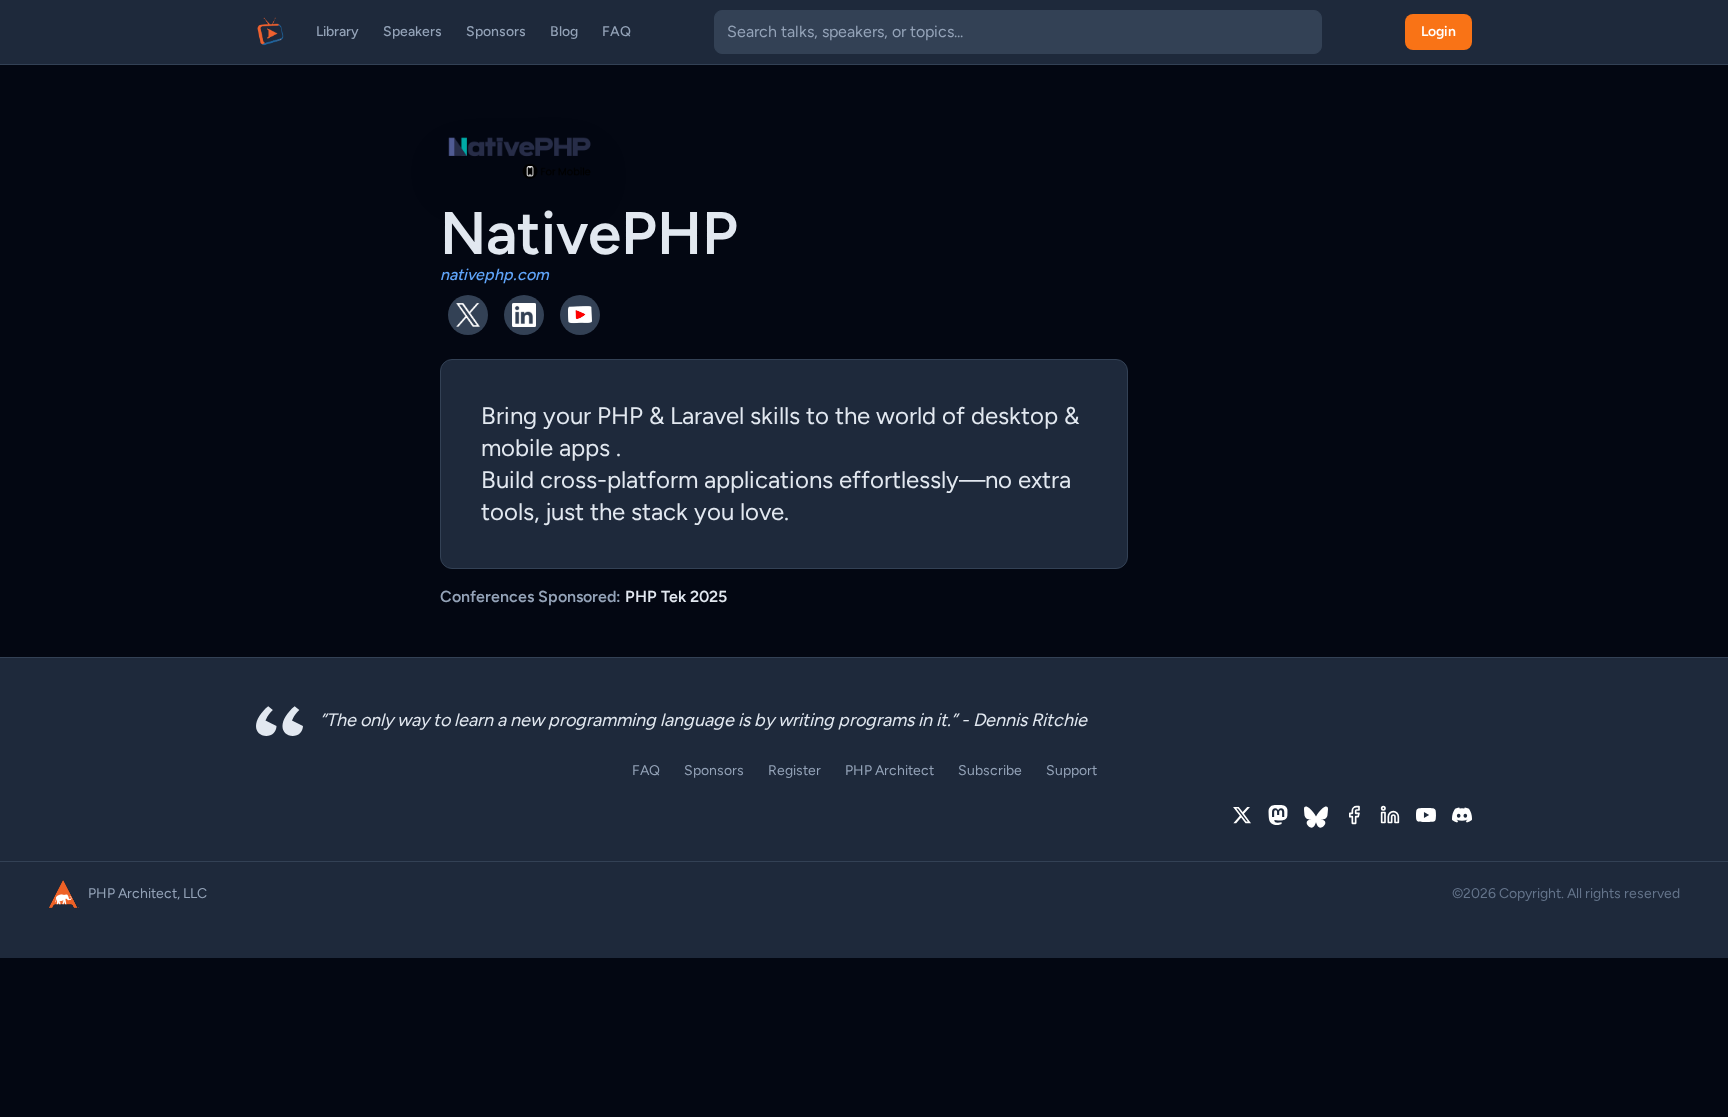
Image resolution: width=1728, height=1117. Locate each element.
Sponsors (496, 31)
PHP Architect (889, 770)
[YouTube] (1426, 817)
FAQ (616, 31)
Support (1071, 770)
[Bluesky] (1316, 817)
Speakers (412, 31)
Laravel (707, 415)
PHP (620, 415)
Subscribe (990, 770)
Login (1438, 31)
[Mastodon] (1278, 817)
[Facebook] (1354, 817)
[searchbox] (1018, 32)
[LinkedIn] (1390, 817)
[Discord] (1462, 817)
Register (794, 770)
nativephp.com (494, 274)
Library (337, 31)
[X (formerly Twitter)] (1242, 817)
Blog (564, 31)
